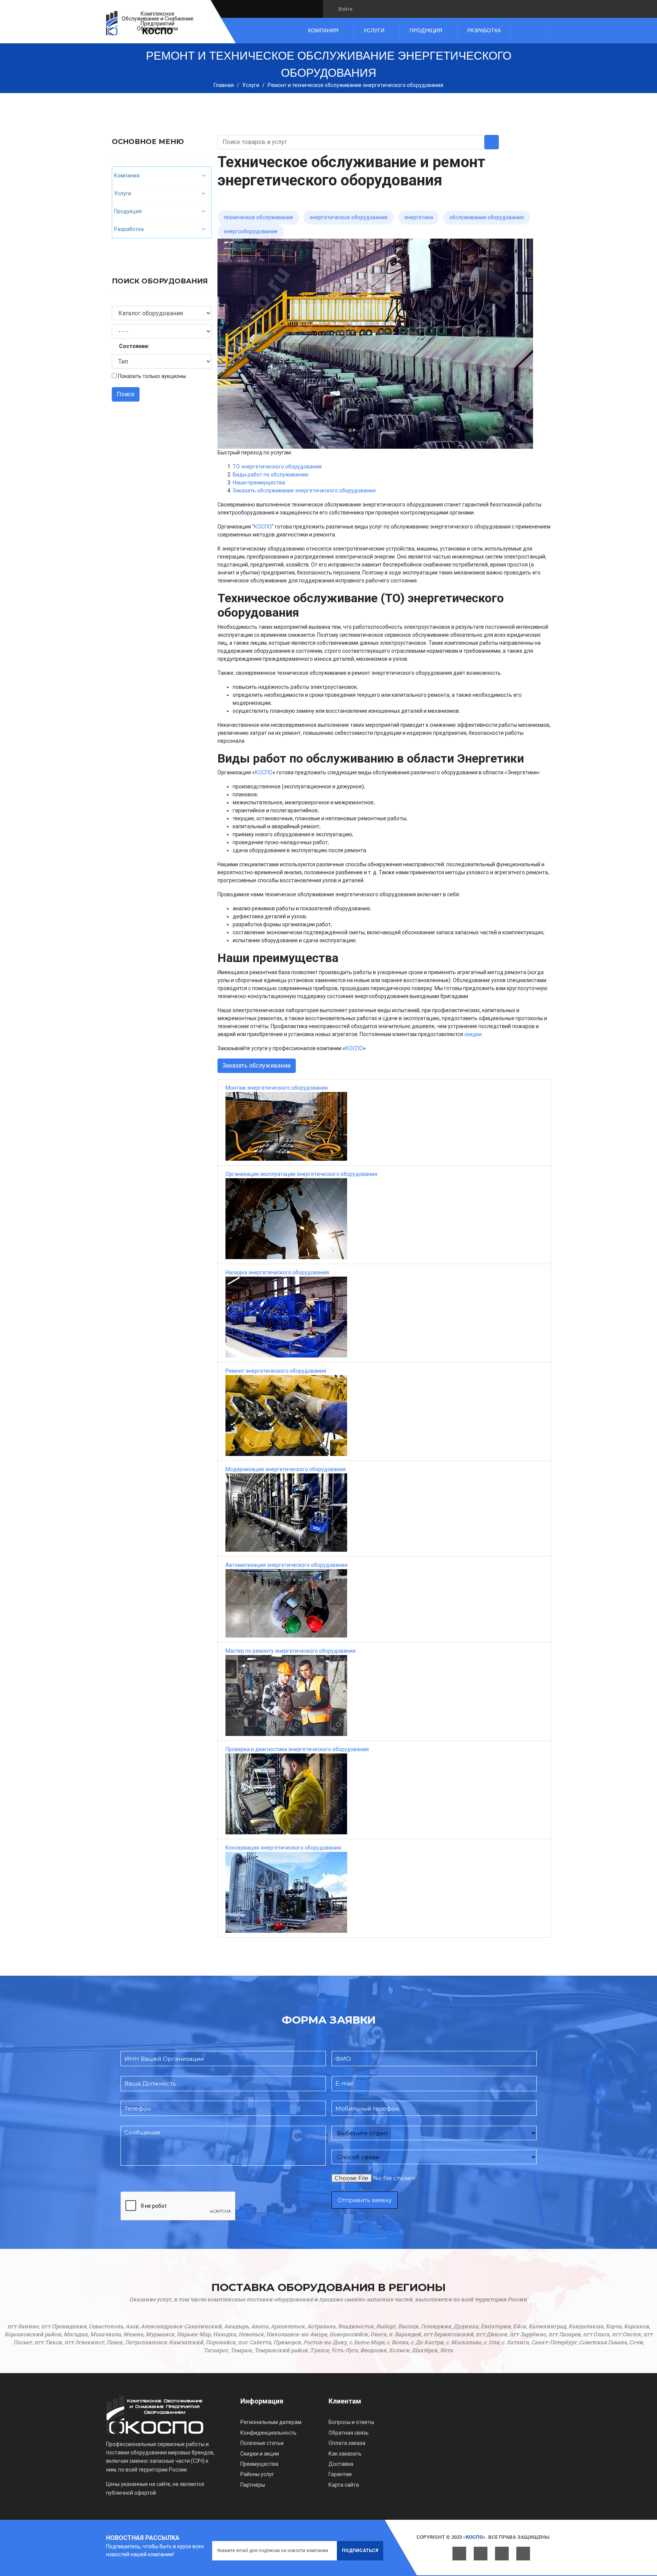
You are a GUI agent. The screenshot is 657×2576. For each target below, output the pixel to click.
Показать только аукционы (152, 376)
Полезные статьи (262, 2443)
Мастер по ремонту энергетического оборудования (290, 1651)
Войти (345, 9)
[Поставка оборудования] (112, 23)
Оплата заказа (347, 2443)
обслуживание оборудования (487, 217)
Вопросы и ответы (351, 2422)
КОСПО (158, 31)
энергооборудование (251, 231)
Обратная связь (349, 2433)
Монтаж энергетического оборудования (277, 1088)
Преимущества (259, 2464)
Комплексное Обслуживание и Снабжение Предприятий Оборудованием (158, 21)
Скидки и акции (260, 2454)
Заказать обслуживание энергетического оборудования (304, 491)
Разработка (484, 30)
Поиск (126, 394)
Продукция (426, 30)
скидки (473, 1034)
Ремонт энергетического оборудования (276, 1371)
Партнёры (253, 2485)
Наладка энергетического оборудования (277, 1272)
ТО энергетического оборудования (277, 467)
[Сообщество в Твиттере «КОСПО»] (376, 9)
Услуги (374, 30)
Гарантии (340, 2474)
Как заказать (345, 2454)
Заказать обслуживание (257, 1066)
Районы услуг (257, 2474)
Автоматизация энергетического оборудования (286, 1565)
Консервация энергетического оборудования (283, 1848)
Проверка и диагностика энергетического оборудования (297, 1749)
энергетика (419, 217)
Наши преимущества (259, 483)
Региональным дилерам (271, 2422)
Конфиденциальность (268, 2433)
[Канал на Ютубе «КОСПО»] (389, 9)
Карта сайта (344, 2485)
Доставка (341, 2464)
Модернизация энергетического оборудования (286, 1469)
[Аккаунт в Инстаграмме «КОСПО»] (402, 9)
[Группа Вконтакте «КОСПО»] (363, 9)
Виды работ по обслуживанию (271, 475)
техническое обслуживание (258, 217)
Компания (323, 30)
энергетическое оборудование (349, 217)
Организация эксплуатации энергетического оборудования (301, 1174)
